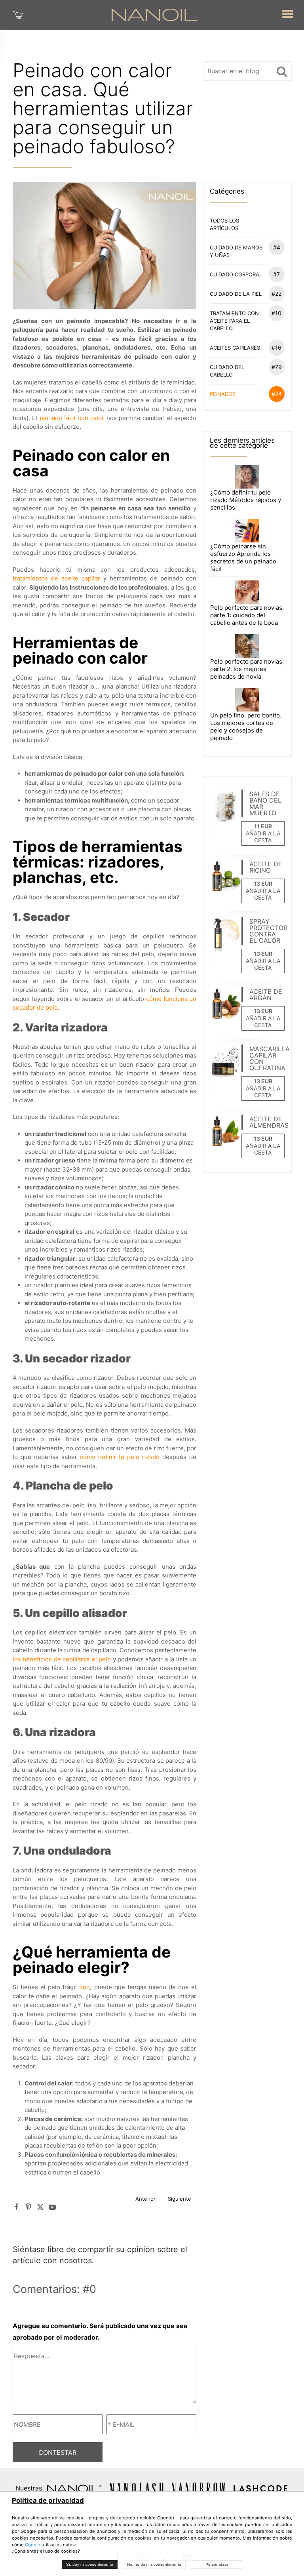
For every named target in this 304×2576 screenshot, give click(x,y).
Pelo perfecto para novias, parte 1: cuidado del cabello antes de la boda (247, 615)
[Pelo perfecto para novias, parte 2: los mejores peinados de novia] (247, 646)
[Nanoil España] (154, 14)
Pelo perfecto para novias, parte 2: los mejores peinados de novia (247, 669)
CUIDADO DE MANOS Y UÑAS (245, 251)
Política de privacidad (48, 2500)
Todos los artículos (224, 224)
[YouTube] (52, 2207)
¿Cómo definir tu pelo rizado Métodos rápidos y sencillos (246, 500)
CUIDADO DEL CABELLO (246, 371)
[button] (287, 12)
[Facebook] (17, 2207)
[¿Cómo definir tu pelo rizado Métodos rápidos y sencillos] (247, 476)
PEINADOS (246, 394)
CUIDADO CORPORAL (245, 274)
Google (33, 2545)
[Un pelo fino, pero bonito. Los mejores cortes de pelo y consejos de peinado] (247, 699)
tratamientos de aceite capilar (56, 578)
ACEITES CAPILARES (246, 347)
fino (85, 1987)
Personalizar (217, 2564)
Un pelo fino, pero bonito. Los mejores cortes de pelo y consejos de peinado (246, 727)
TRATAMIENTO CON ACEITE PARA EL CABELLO (246, 321)
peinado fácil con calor (72, 418)
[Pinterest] (28, 2207)
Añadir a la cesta (263, 837)
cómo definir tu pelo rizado (120, 1457)
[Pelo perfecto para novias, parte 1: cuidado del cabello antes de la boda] (247, 592)
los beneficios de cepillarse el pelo (62, 1659)
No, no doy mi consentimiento (154, 2564)
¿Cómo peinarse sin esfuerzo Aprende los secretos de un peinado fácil (243, 557)
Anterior (145, 2199)
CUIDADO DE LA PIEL (246, 294)
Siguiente (180, 2199)
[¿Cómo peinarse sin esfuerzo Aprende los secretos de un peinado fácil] (247, 530)
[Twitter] (40, 2207)
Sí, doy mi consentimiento (90, 2564)
